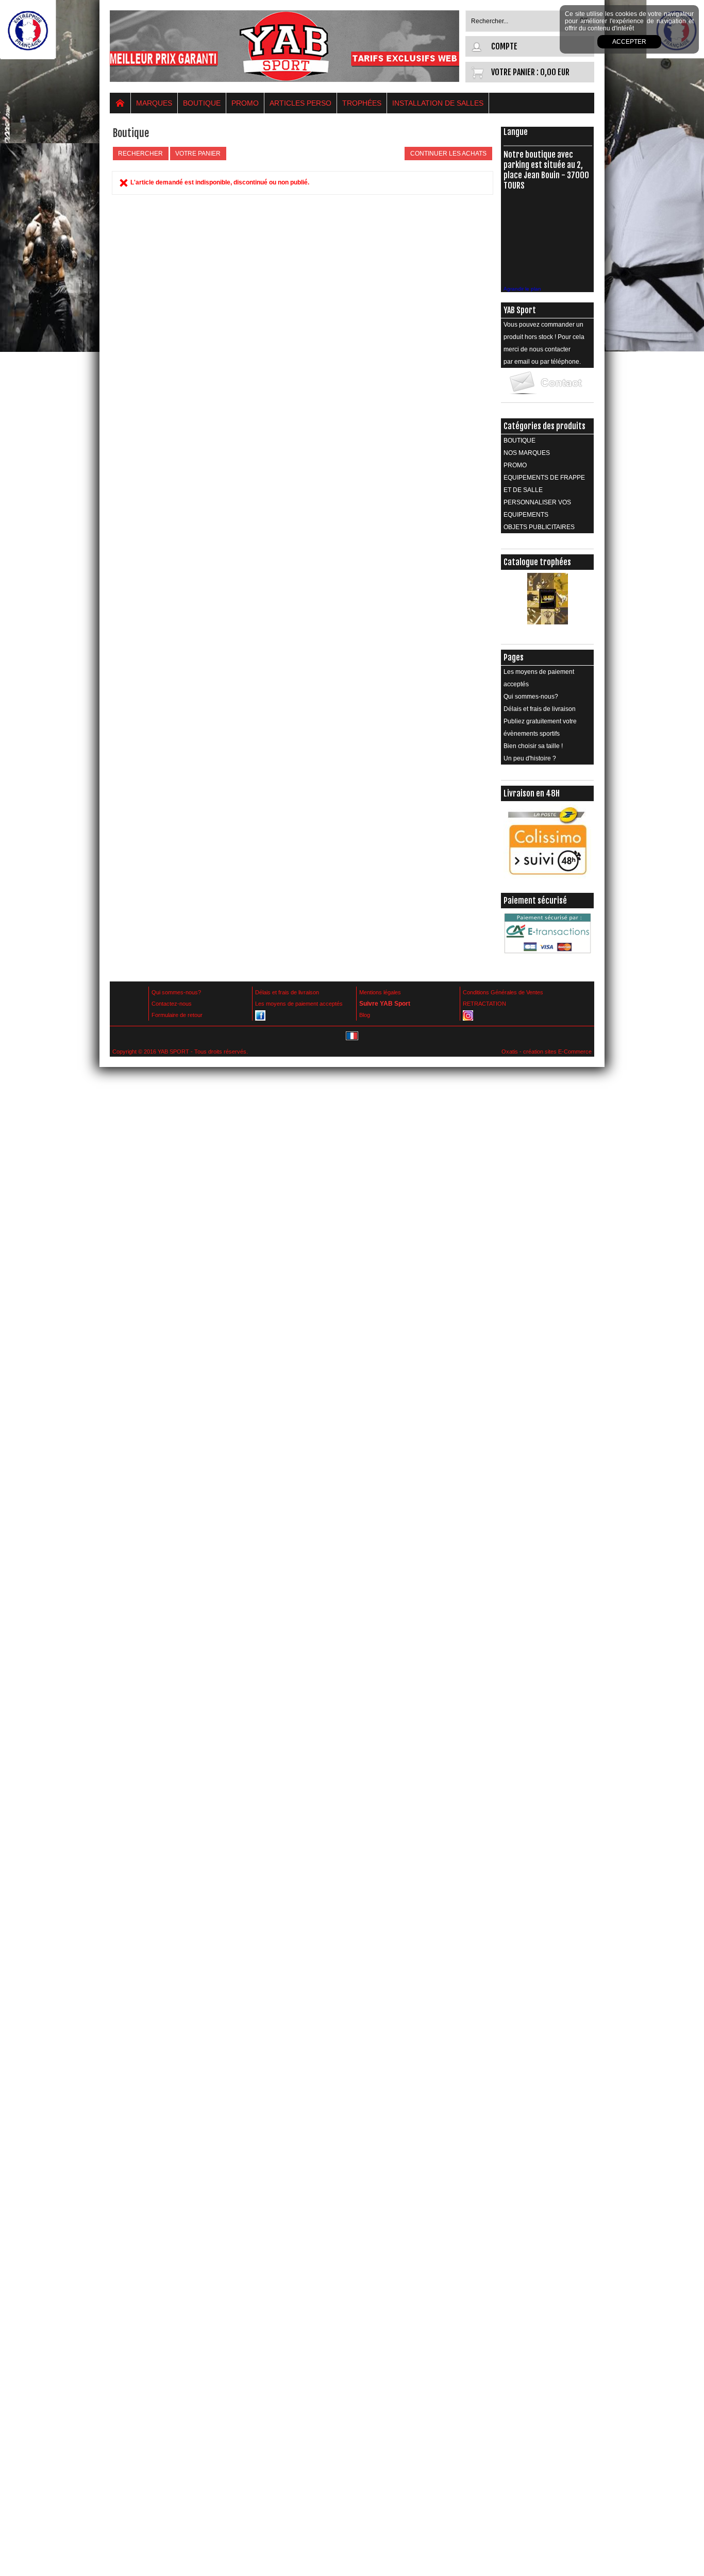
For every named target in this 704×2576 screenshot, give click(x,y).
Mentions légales (380, 992)
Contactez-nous (172, 1004)
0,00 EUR (555, 72)
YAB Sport (520, 310)
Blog (365, 1015)
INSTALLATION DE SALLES (438, 103)
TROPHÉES (362, 103)
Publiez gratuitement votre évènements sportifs (540, 727)
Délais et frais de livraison (540, 709)
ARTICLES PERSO (300, 103)
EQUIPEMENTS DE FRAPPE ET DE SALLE (544, 484)
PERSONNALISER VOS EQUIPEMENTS (537, 509)
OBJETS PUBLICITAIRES (539, 527)
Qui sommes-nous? (531, 697)
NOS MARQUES (527, 453)
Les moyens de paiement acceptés (539, 678)
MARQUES (154, 103)
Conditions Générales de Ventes (503, 992)
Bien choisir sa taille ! (533, 746)
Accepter (629, 42)
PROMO (245, 103)
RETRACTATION (484, 1004)
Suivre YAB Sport (385, 1004)
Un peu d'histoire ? (530, 758)
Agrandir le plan (522, 289)
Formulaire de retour (177, 1015)
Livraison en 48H (532, 793)
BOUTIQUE (202, 103)
